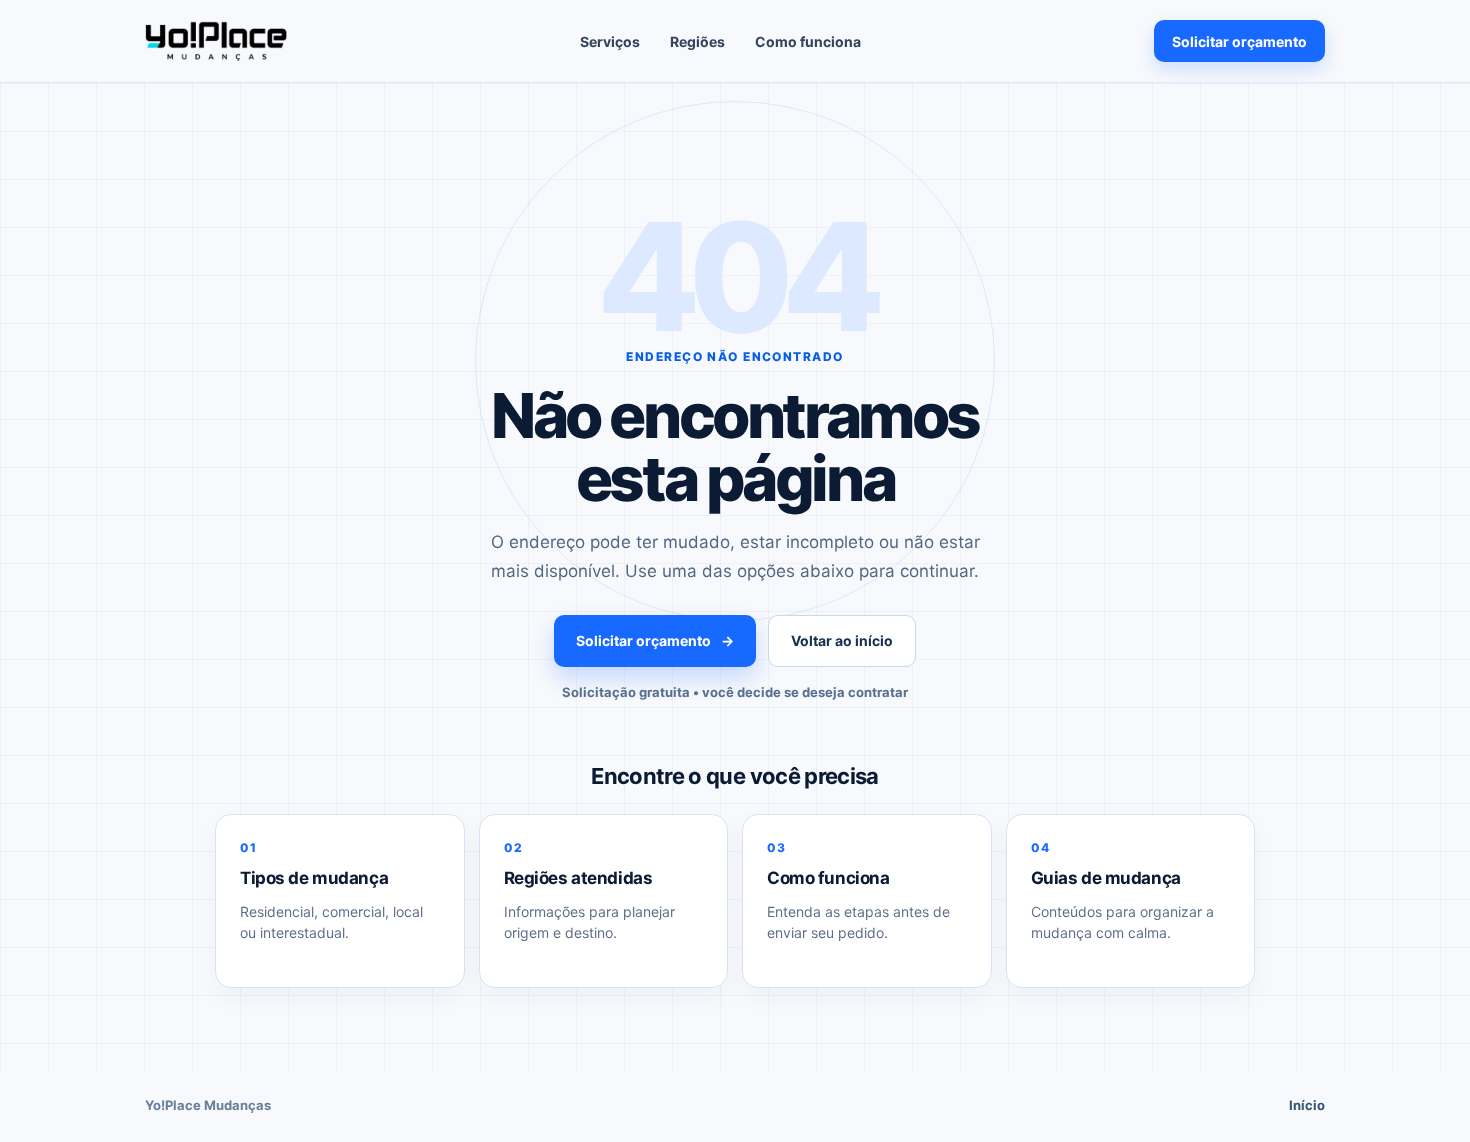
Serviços (610, 41)
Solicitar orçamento (1239, 41)
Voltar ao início (842, 640)
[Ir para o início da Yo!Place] (216, 41)
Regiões (697, 41)
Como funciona (808, 41)
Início (1307, 1105)
